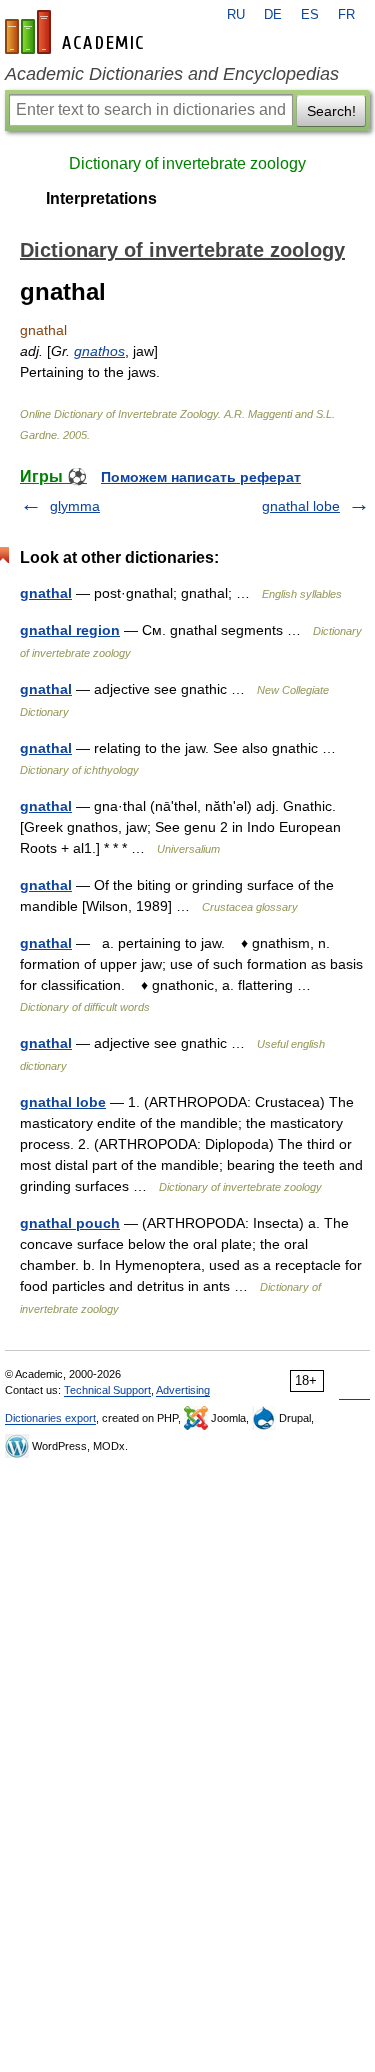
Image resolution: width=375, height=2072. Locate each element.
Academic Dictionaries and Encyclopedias (172, 74)
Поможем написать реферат (201, 477)
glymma (75, 506)
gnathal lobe (301, 506)
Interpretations (101, 198)
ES (310, 15)
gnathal (46, 593)
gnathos (99, 351)
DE (273, 15)
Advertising (183, 1390)
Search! (331, 111)
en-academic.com (77, 32)
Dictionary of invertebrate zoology (187, 163)
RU (236, 15)
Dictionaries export (50, 1418)
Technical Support (107, 1390)
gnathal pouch (70, 1223)
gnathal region (70, 630)
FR (346, 15)
